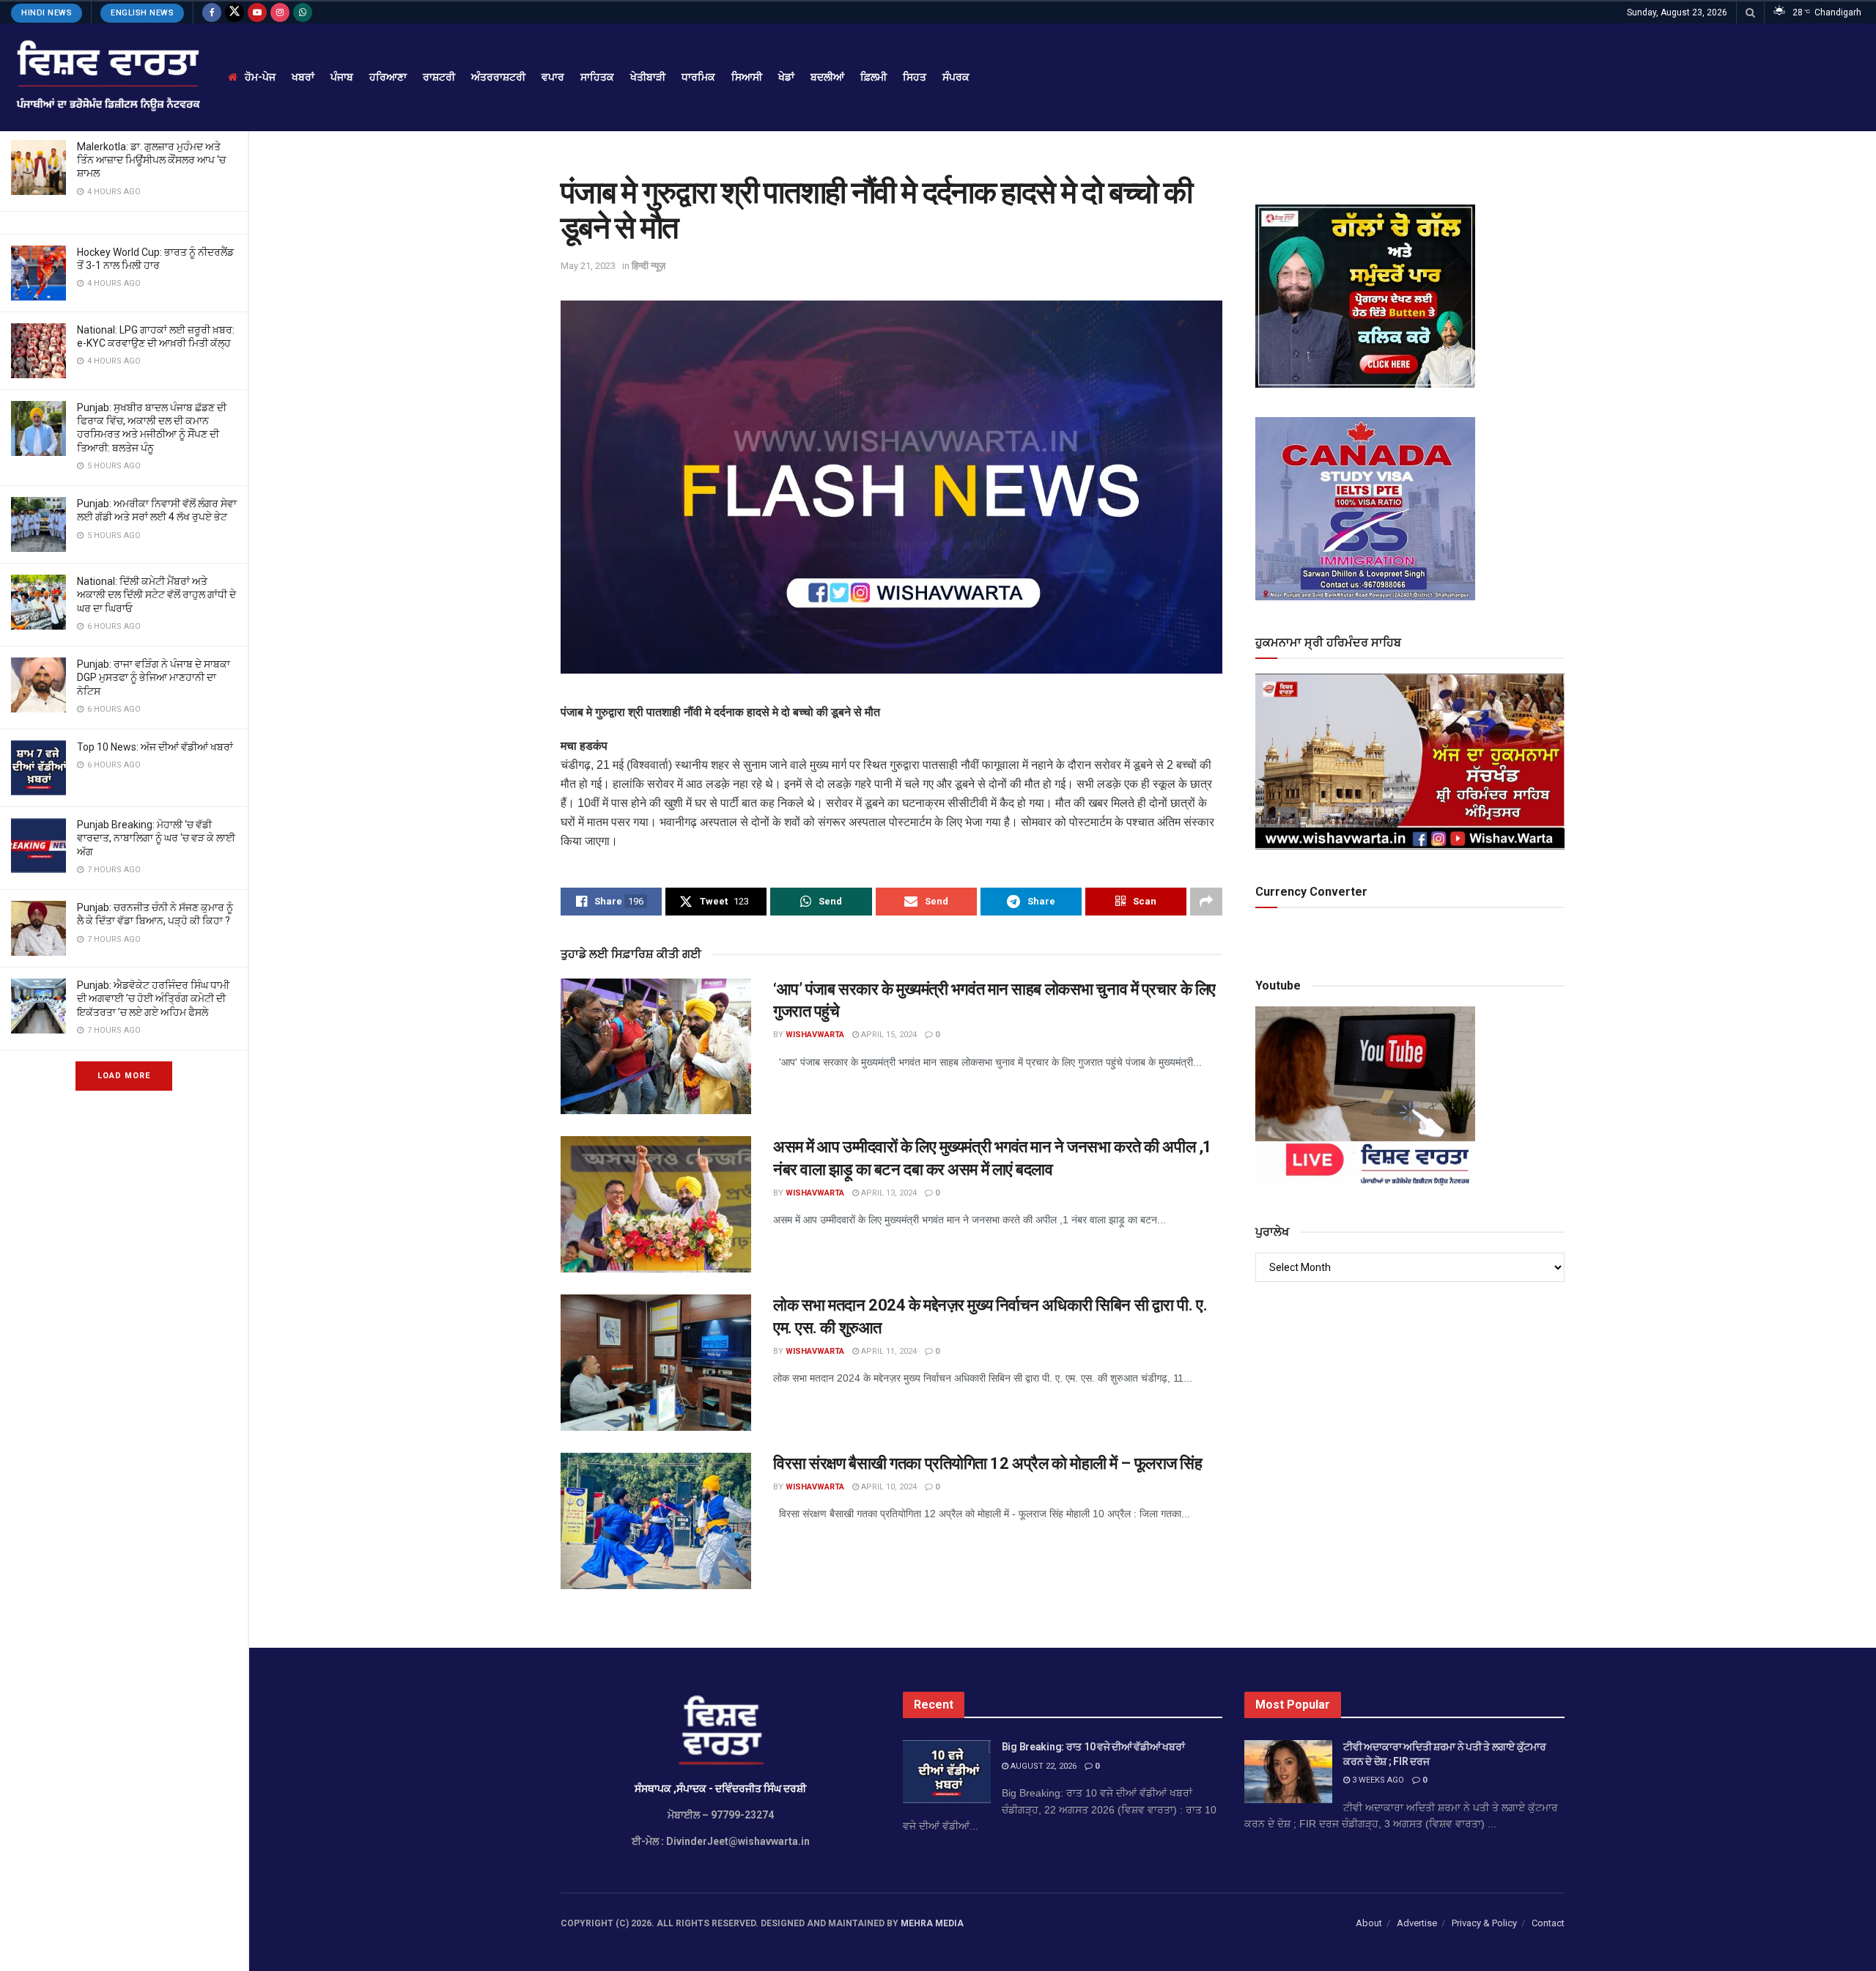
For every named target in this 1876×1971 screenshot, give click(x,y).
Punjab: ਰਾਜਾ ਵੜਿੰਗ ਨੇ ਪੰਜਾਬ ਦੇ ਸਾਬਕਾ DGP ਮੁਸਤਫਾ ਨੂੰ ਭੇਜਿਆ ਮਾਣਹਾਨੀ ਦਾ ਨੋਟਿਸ (154, 677)
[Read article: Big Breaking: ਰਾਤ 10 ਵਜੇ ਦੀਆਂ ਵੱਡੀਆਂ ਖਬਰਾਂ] (947, 1772)
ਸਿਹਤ (915, 77)
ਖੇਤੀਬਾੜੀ (648, 77)
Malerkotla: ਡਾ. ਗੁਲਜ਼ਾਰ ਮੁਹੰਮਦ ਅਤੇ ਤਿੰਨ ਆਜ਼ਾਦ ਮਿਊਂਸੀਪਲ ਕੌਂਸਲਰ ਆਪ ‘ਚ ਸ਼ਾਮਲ (151, 160)
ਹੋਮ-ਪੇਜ (260, 77)
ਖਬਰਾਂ (303, 77)
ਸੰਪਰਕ (956, 77)
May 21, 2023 (588, 266)
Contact (1548, 1923)
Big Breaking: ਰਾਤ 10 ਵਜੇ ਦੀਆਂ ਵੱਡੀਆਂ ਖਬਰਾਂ (1093, 1747)
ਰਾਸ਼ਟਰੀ (439, 77)
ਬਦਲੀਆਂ (827, 77)
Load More (124, 1076)
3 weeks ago (1377, 1780)
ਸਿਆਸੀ (747, 77)
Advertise (1417, 1923)
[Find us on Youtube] (257, 12)
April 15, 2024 (888, 1035)
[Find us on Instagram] (280, 12)
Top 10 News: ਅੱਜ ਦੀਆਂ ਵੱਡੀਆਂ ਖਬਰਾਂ (155, 747)
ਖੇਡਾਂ (786, 77)
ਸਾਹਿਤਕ (597, 77)
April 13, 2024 (888, 1193)
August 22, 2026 (1042, 1766)
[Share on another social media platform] (1206, 902)
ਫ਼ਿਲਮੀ (874, 77)
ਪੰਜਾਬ (342, 77)
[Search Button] (1750, 12)
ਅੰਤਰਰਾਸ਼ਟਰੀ (498, 77)
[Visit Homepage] (107, 77)
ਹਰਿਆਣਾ (388, 77)
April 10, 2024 (888, 1487)
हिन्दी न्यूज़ (649, 266)
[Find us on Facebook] (212, 12)
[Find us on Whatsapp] (303, 12)
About (1369, 1923)
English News (142, 13)
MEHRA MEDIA (932, 1923)
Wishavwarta (815, 1035)
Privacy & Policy (1484, 1923)
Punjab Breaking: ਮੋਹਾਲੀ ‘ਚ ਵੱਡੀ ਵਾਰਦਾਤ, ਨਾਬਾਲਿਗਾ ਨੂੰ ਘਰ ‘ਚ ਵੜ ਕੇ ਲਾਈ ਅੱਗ (156, 838)
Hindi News (47, 13)
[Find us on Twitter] (234, 12)
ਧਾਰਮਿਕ (698, 77)
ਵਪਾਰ (553, 77)
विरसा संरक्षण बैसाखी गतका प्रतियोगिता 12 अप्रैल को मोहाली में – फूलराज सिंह (987, 1463)
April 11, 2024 (888, 1351)
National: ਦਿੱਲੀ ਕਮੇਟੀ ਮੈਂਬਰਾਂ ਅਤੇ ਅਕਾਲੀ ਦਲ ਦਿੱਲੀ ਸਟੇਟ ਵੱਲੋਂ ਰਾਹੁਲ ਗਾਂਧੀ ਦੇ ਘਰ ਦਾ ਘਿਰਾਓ (156, 594)
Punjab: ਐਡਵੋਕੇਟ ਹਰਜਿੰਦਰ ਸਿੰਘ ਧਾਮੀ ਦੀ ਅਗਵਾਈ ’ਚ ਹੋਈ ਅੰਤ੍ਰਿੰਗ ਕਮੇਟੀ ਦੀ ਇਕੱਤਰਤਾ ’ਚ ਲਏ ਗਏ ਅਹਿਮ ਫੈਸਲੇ (153, 998)
